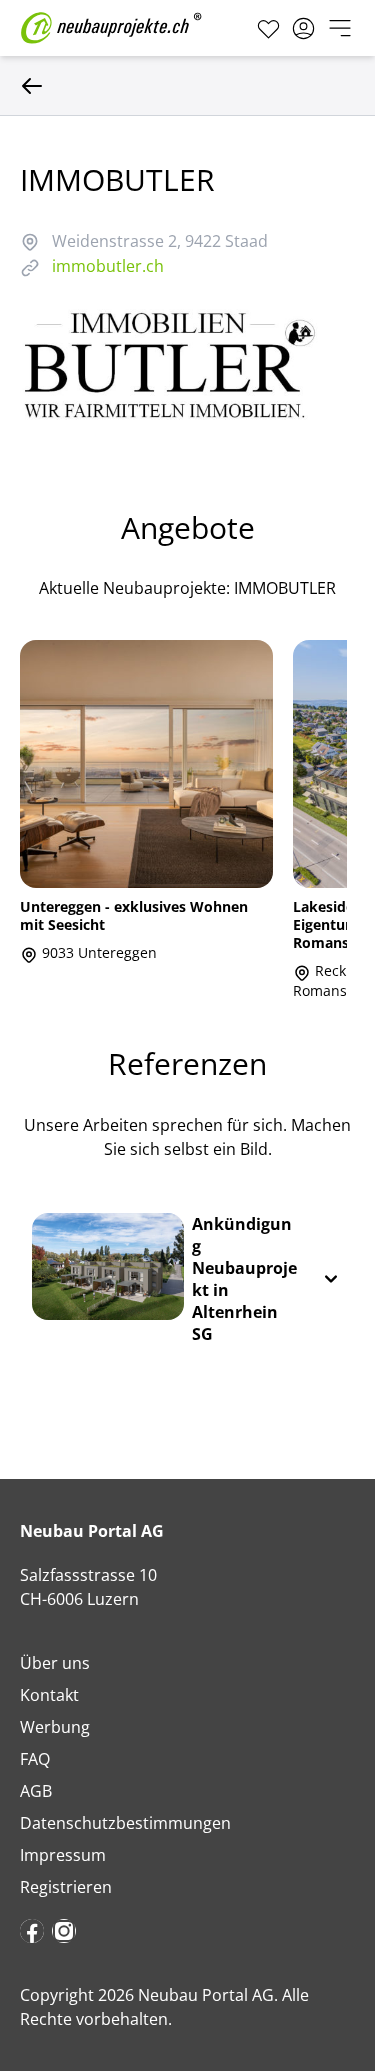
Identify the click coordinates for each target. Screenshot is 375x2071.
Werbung (55, 1727)
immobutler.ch (108, 266)
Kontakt (49, 1695)
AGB (36, 1791)
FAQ (35, 1759)
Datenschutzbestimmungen (125, 1823)
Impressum (63, 1855)
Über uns (55, 1663)
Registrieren (66, 1887)
